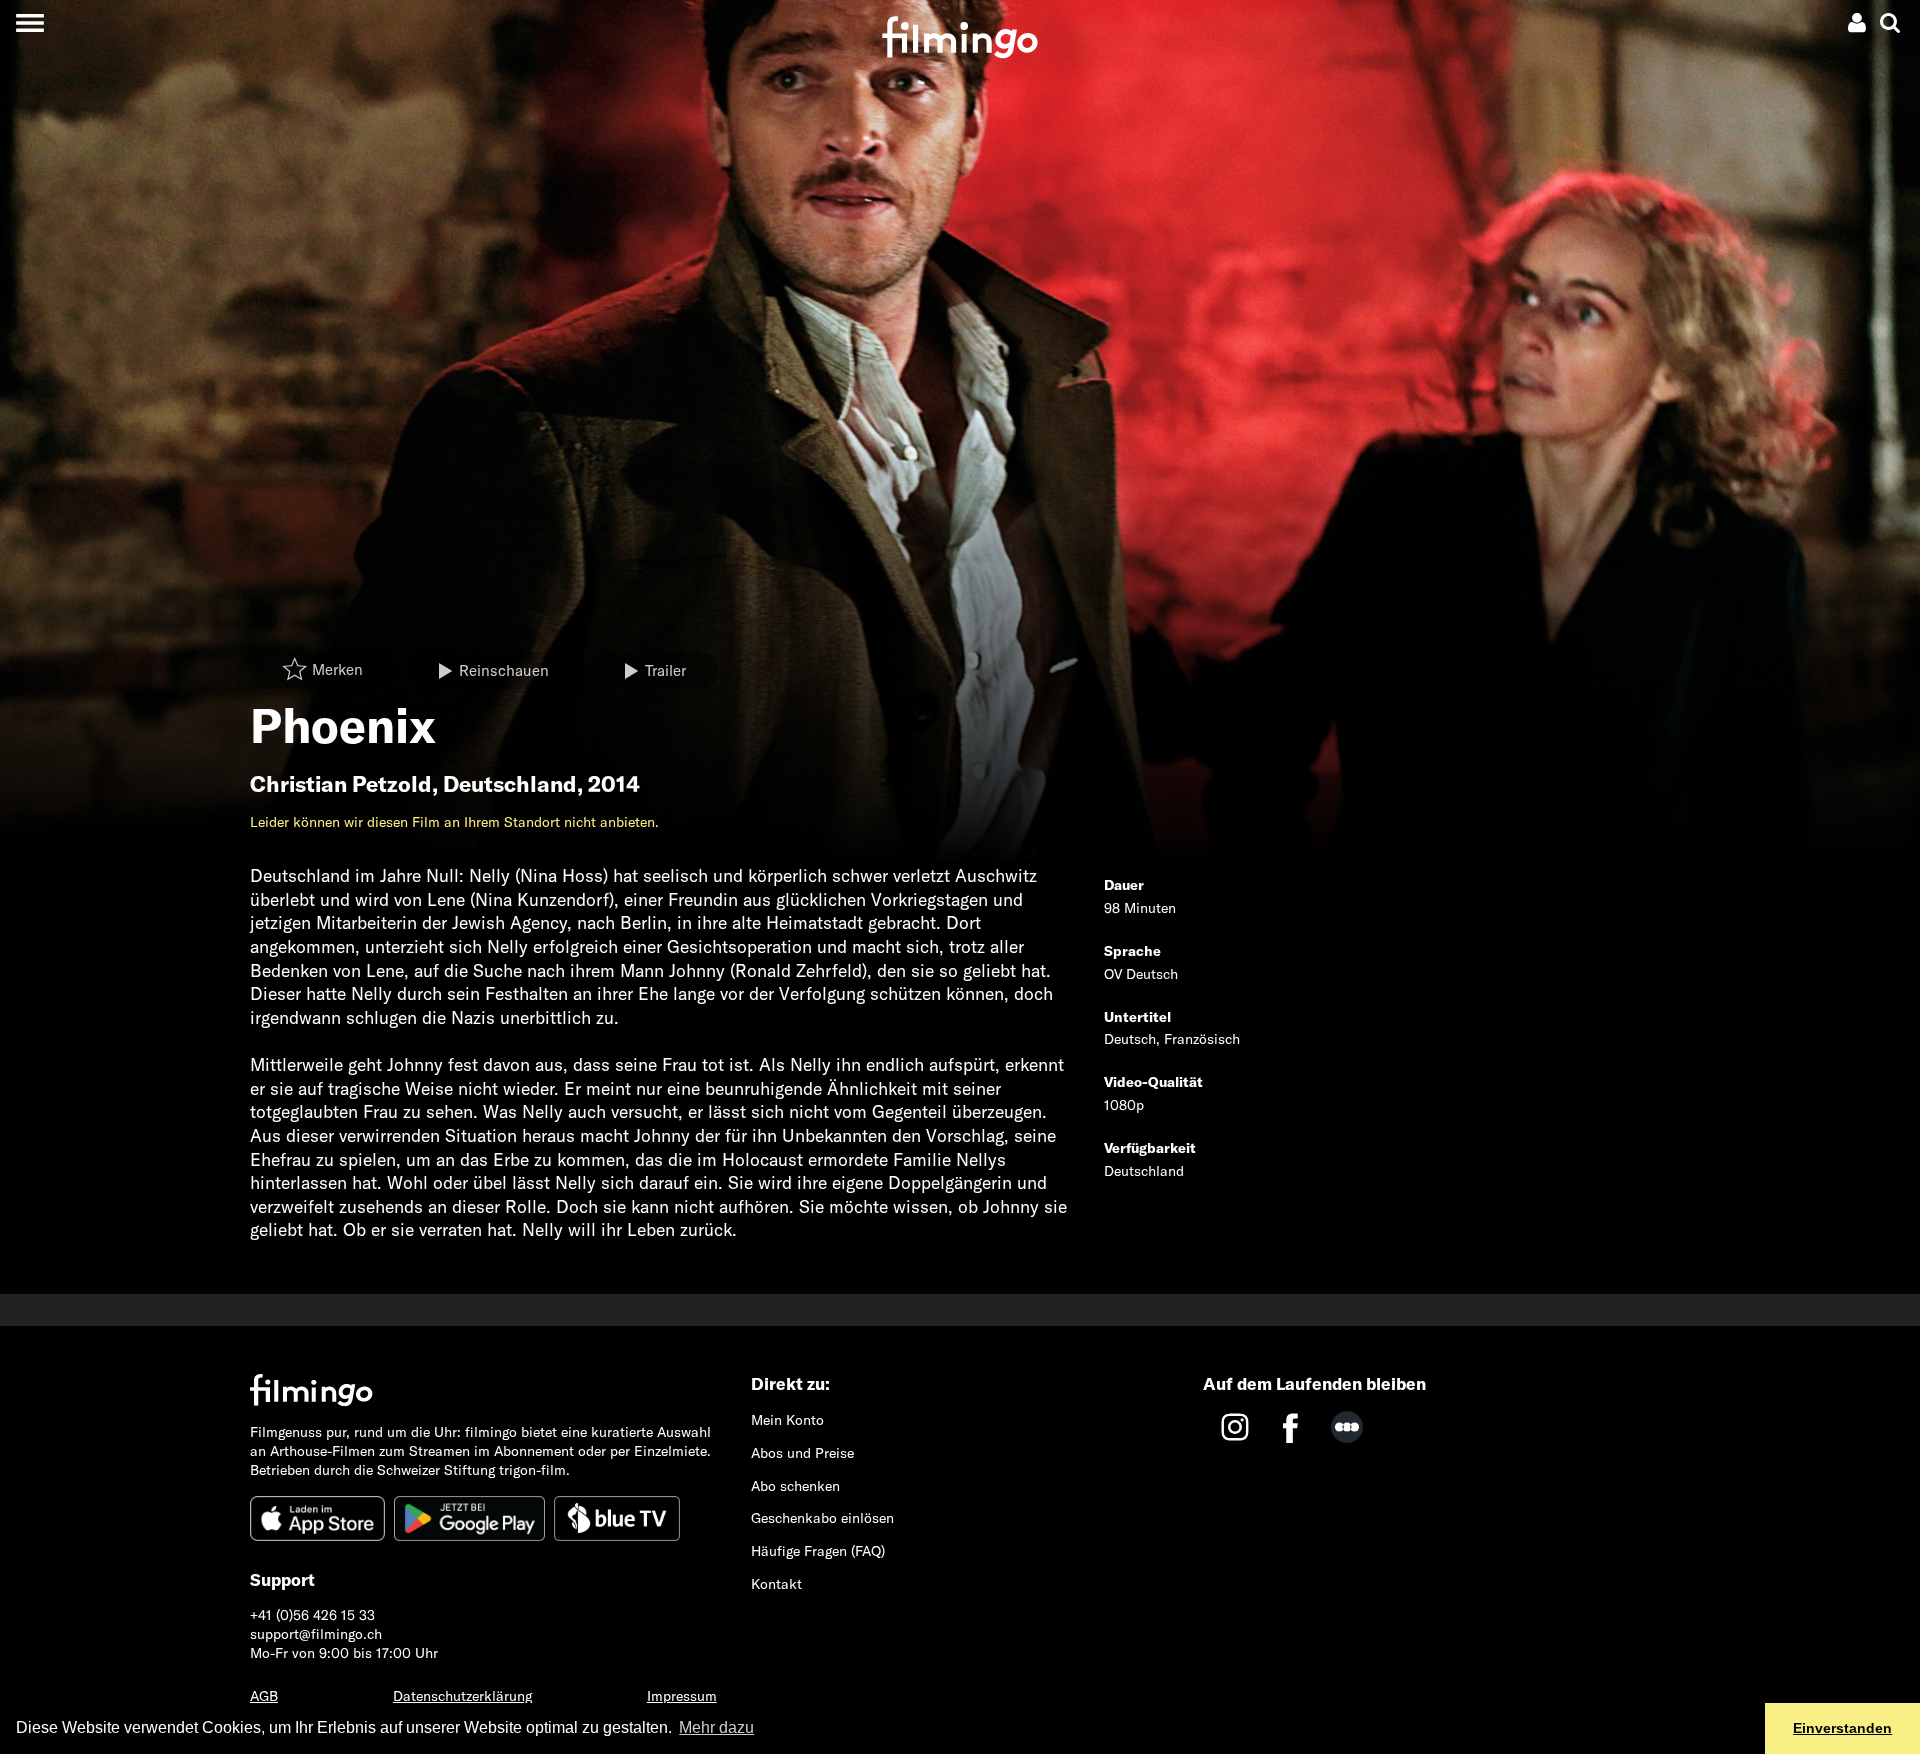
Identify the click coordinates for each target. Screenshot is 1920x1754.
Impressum (682, 1696)
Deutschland (510, 784)
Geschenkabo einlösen (822, 1518)
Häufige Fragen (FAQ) (818, 1551)
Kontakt (776, 1584)
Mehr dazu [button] (716, 1727)
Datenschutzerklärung (462, 1696)
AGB (264, 1696)
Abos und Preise (802, 1453)
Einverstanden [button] (1842, 1728)
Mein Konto (787, 1420)
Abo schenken (795, 1486)
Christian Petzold (341, 784)
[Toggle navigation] (29, 22)
